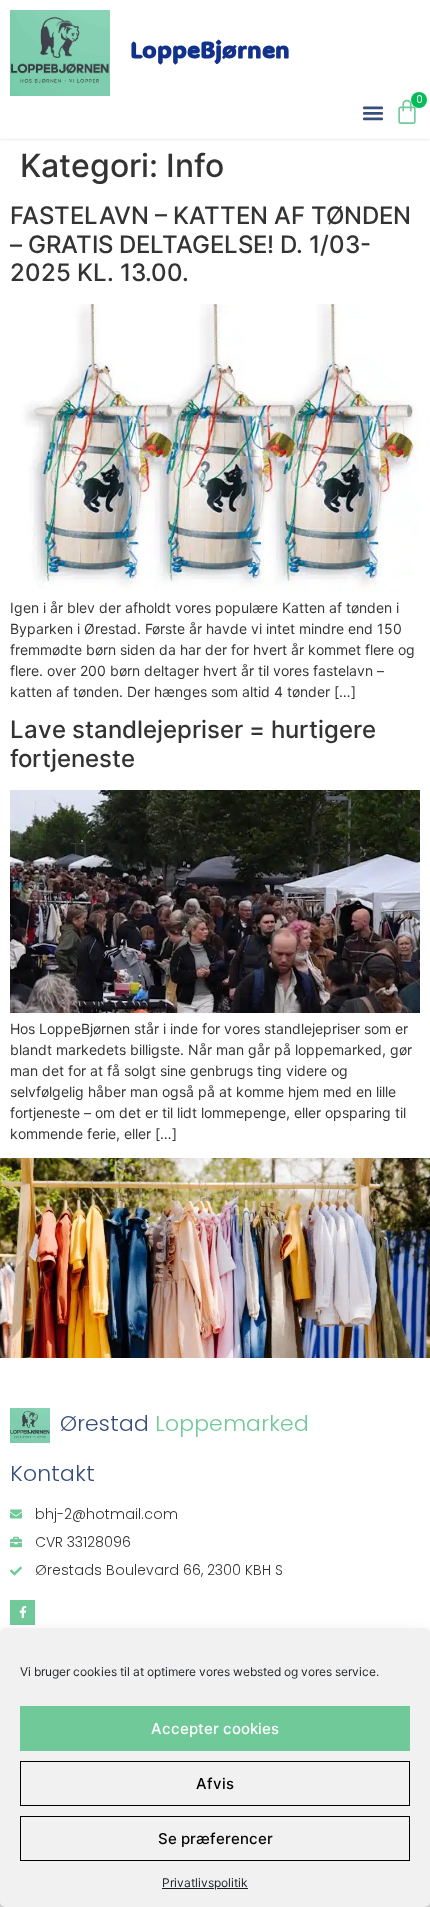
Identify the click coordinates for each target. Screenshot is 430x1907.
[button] (372, 112)
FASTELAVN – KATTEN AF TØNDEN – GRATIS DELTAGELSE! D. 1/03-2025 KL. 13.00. (210, 244)
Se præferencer (215, 1838)
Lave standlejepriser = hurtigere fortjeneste (193, 744)
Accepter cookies (215, 1728)
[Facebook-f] (22, 1612)
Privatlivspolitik (205, 1882)
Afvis (215, 1783)
